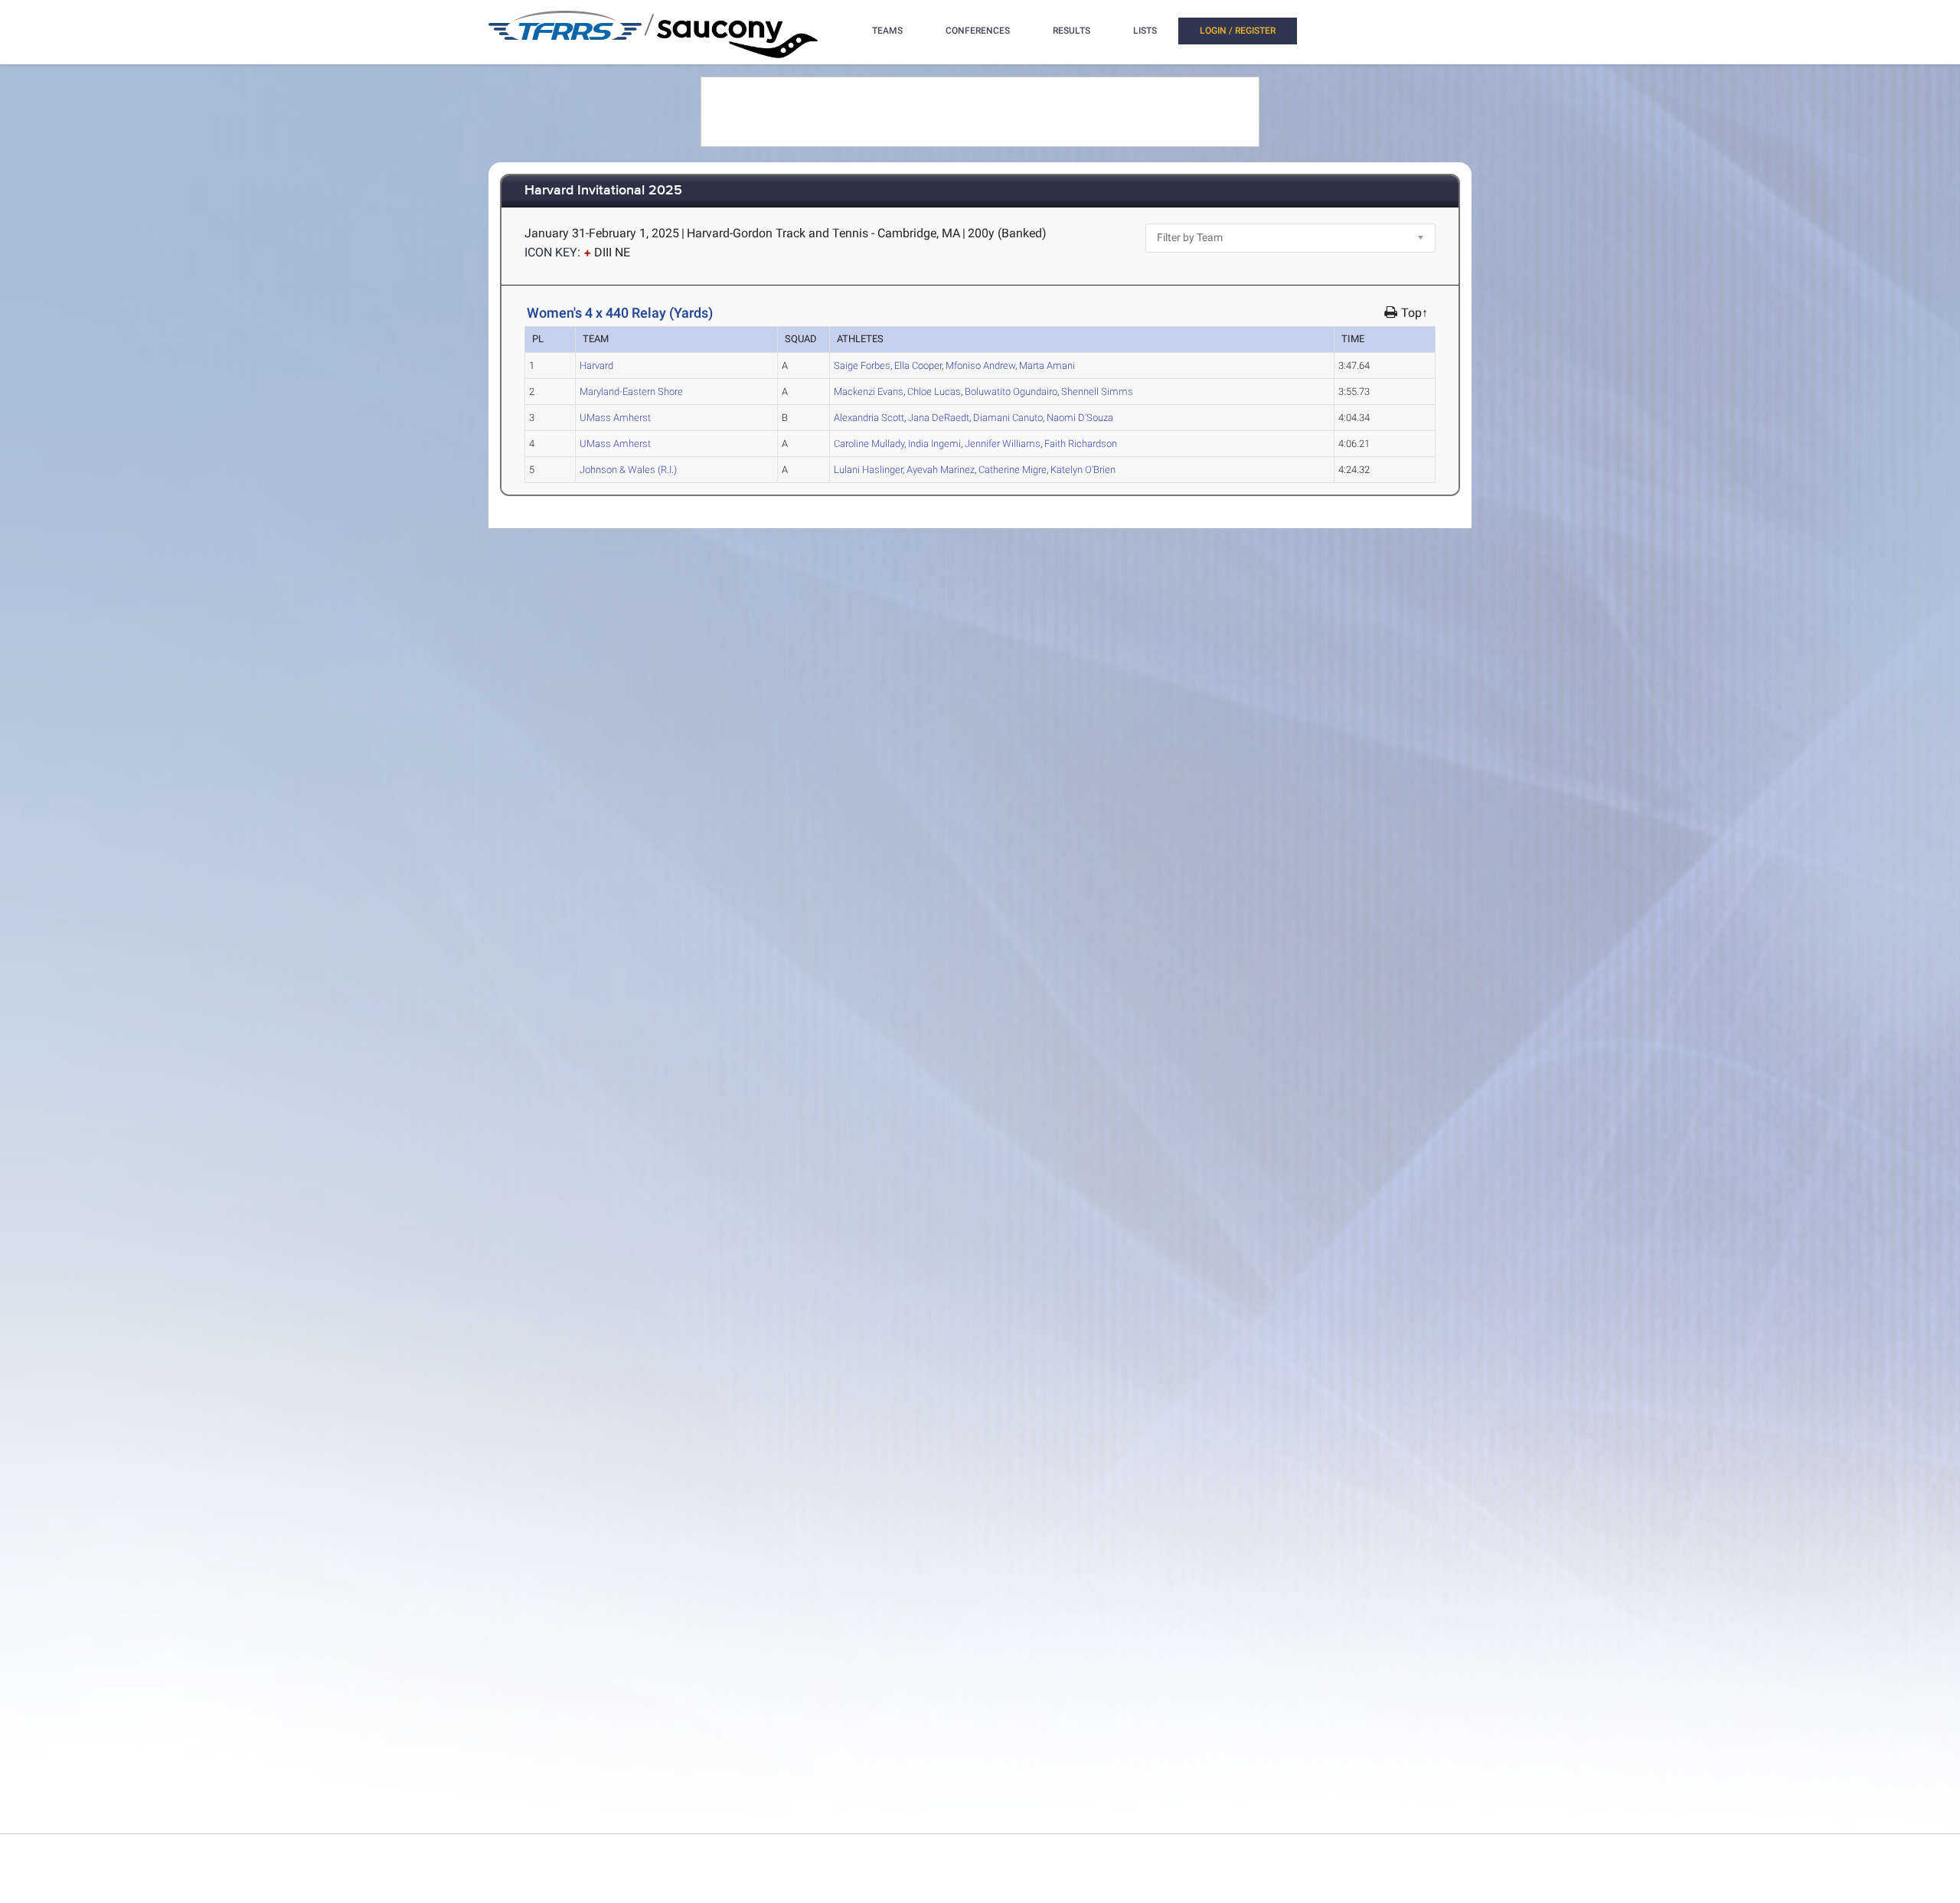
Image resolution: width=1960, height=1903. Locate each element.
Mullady (869, 444)
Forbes (862, 366)
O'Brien (1083, 470)
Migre (1013, 470)
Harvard (596, 366)
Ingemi (934, 444)
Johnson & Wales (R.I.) (628, 470)
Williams (1003, 444)
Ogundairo (1011, 392)
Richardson (1081, 444)
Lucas (934, 392)
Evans (869, 392)
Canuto (1008, 418)
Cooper (918, 366)
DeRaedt (939, 418)
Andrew (980, 366)
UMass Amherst (615, 418)
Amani (1047, 366)
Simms (1097, 392)
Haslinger (868, 470)
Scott (869, 418)
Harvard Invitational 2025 (603, 191)
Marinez (941, 470)
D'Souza (1080, 418)
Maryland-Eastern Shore (631, 392)
